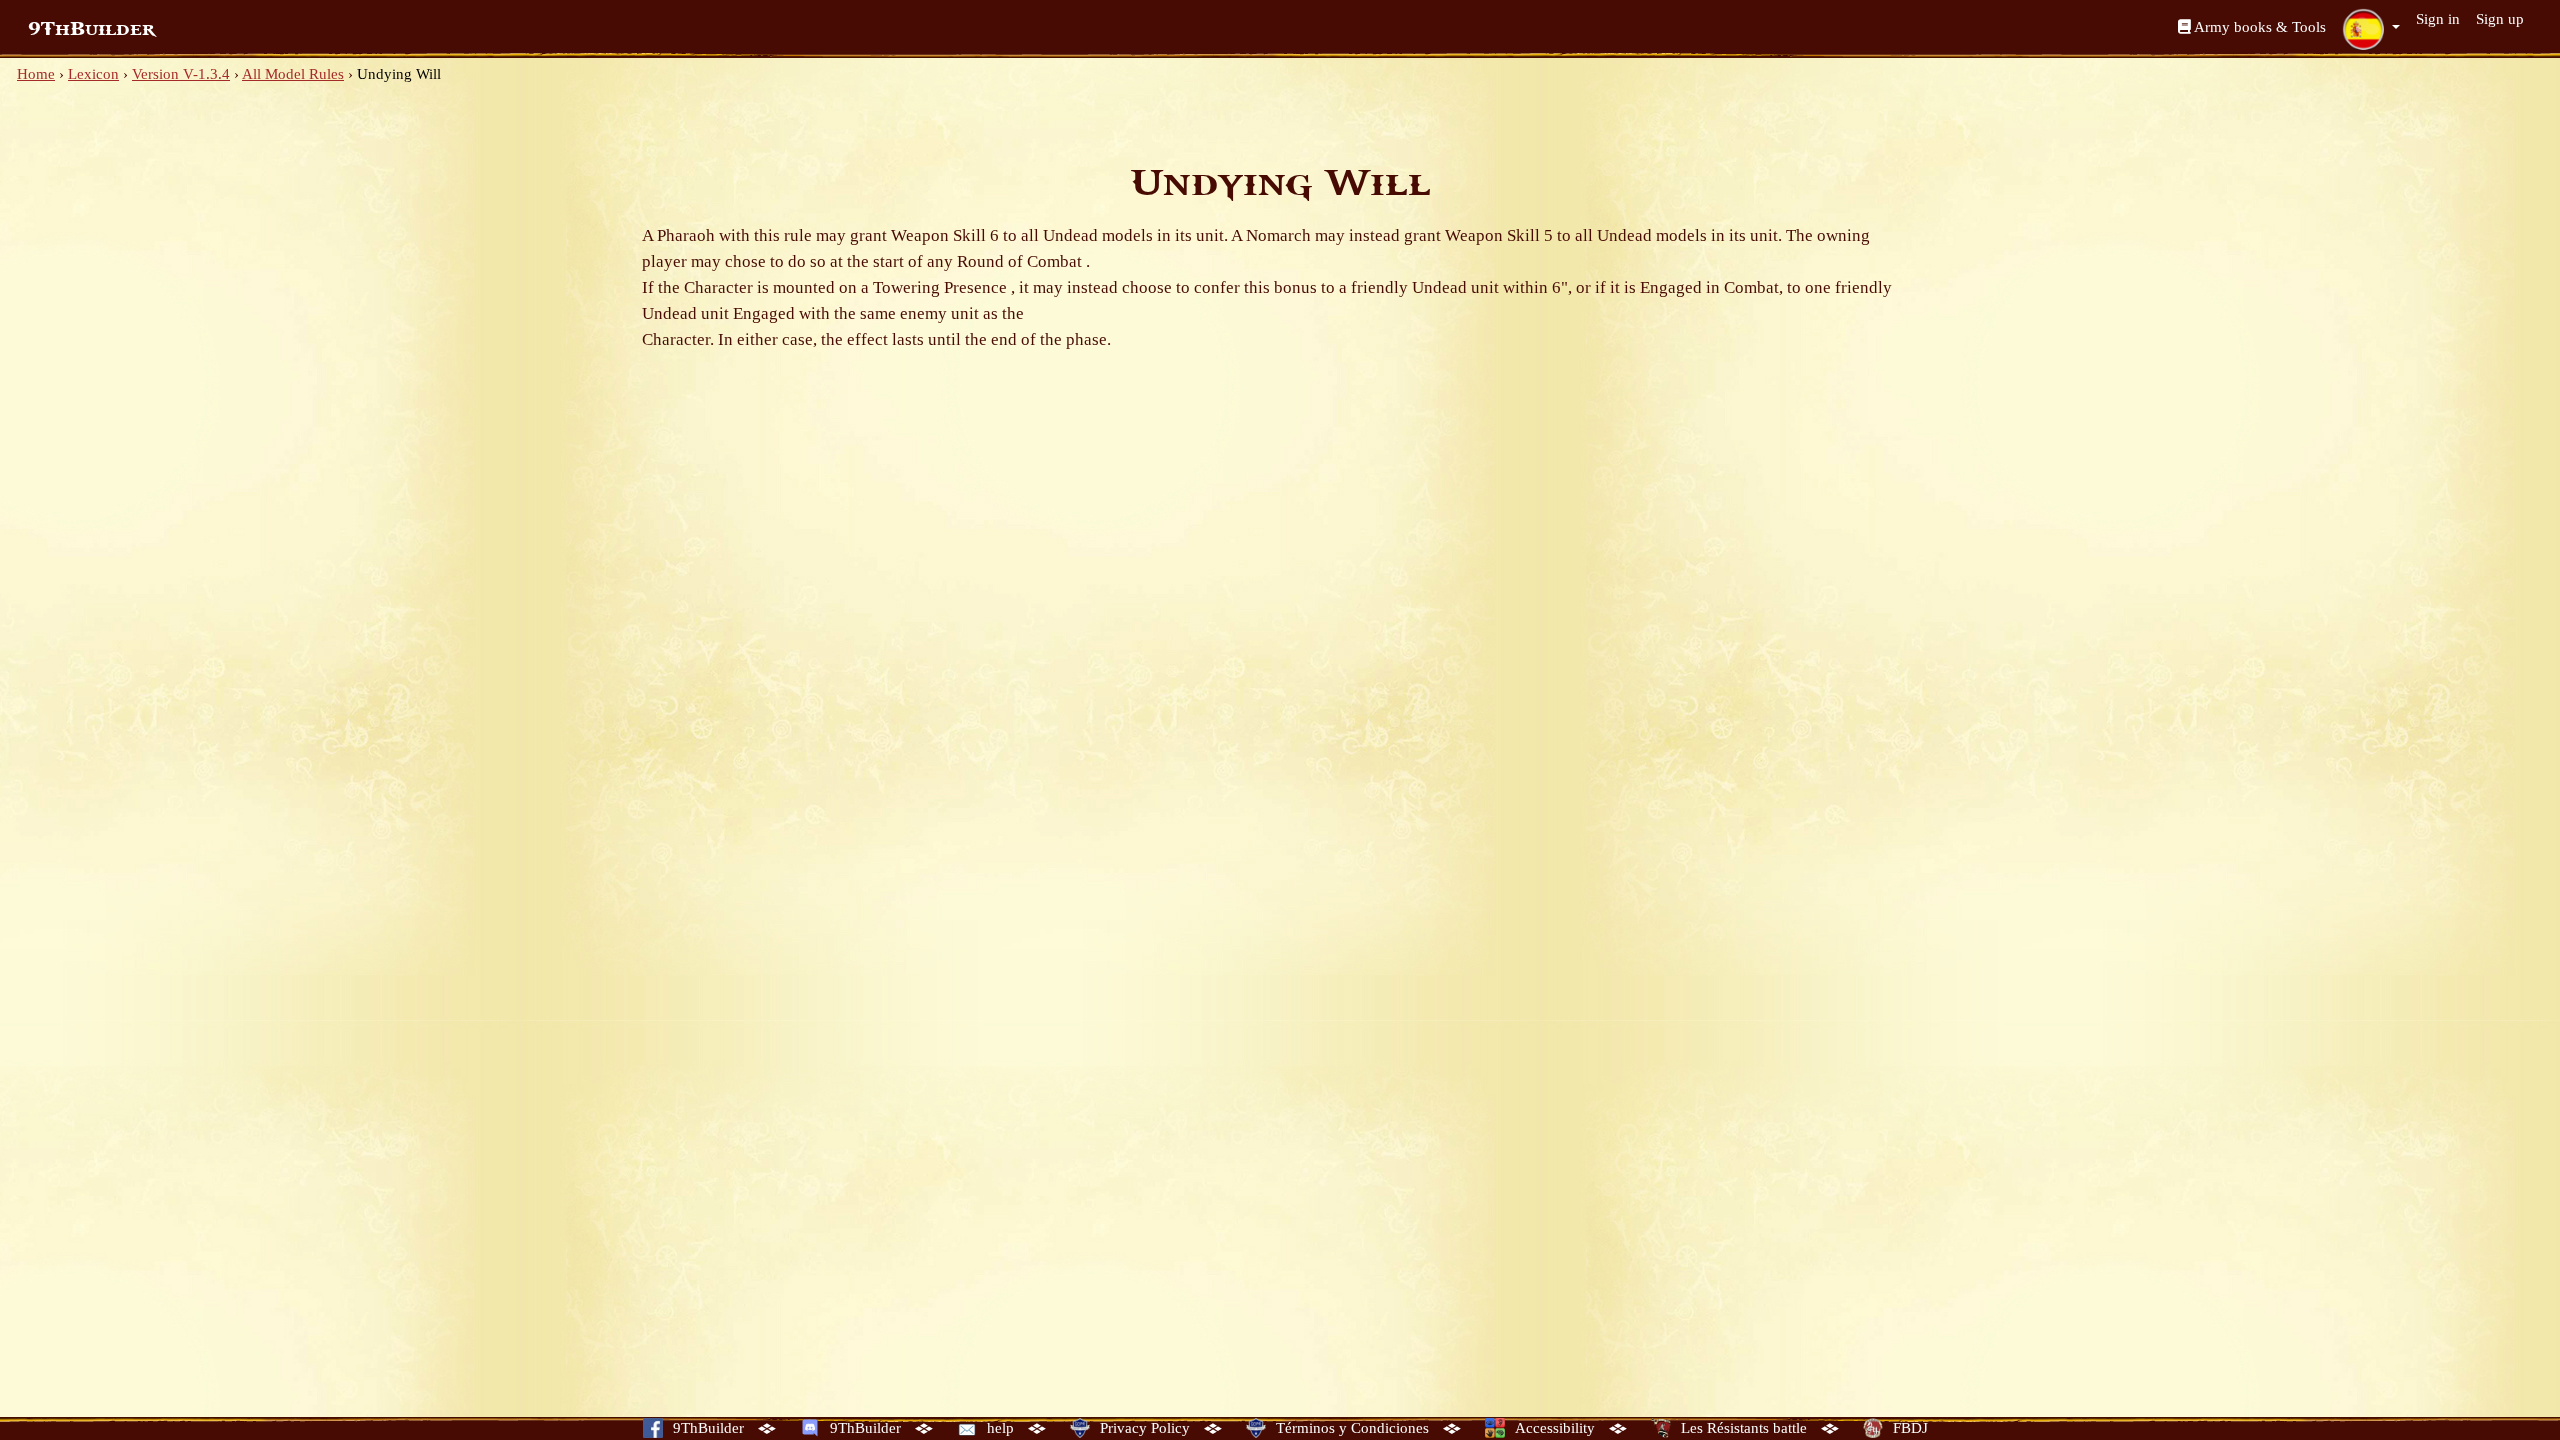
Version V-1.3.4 (181, 74)
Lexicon (93, 74)
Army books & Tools (2258, 27)
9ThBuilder (91, 29)
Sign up (2500, 19)
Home (36, 74)
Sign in (2438, 19)
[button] (2371, 29)
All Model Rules (293, 74)
